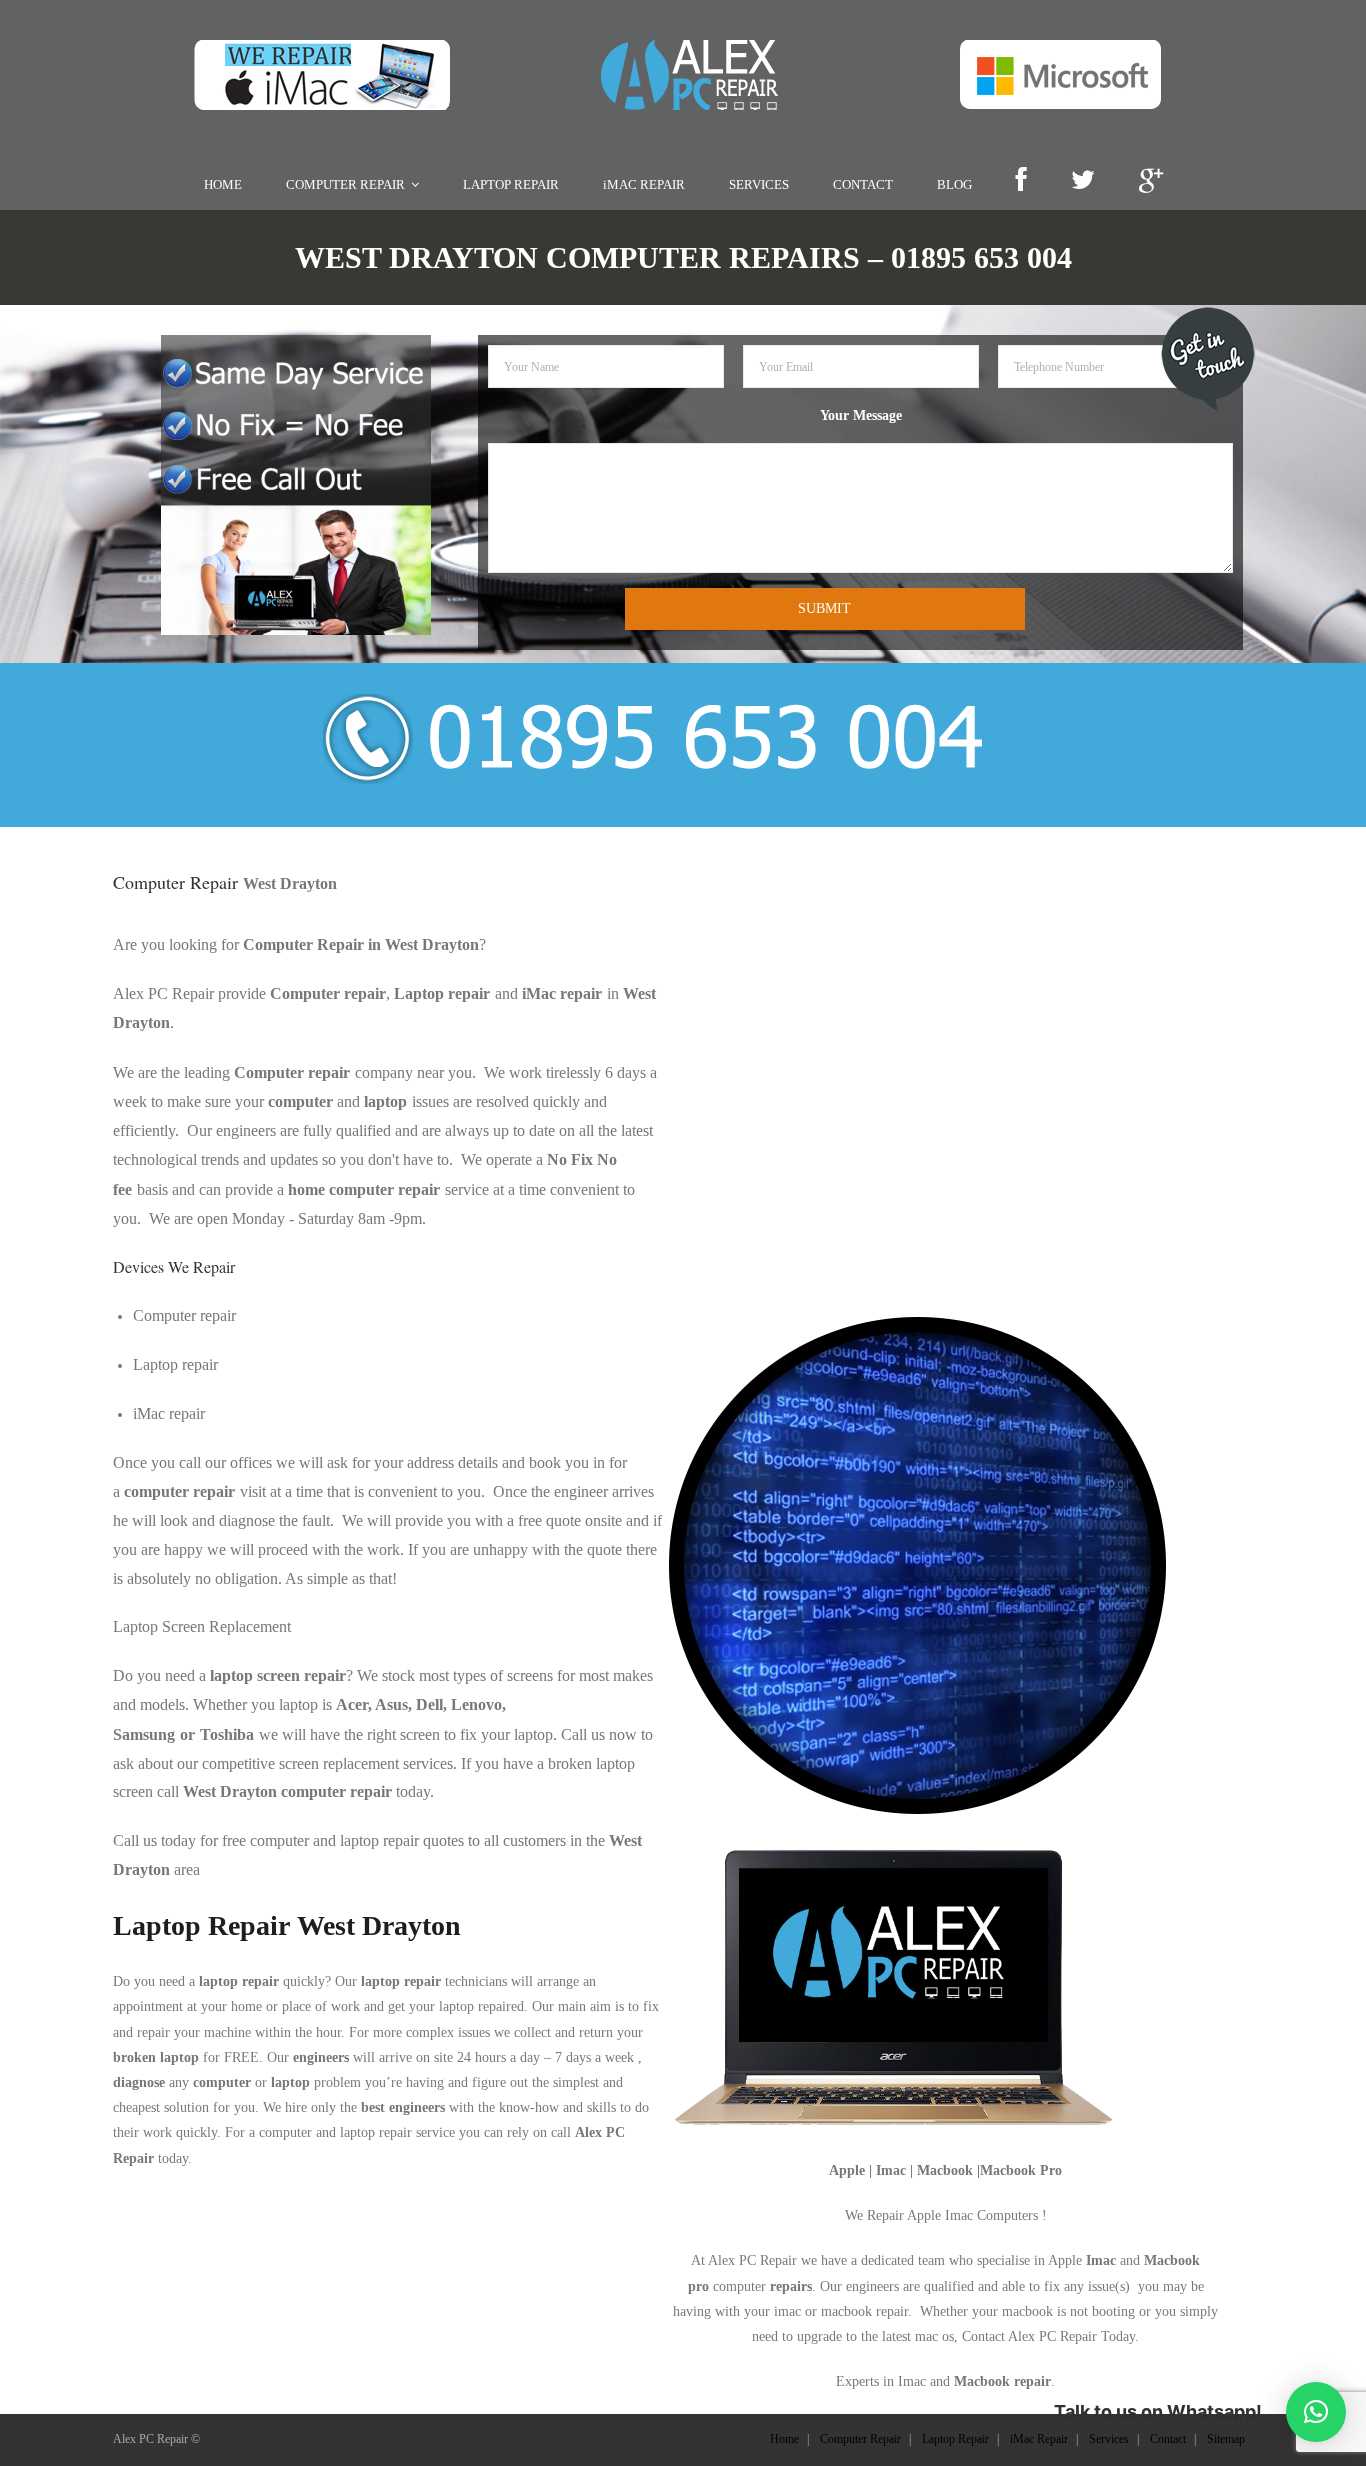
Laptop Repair (955, 2439)
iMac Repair (1039, 2439)
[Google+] (1151, 181)
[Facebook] (1021, 181)
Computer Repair (860, 2439)
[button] (1316, 2412)
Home (784, 2439)
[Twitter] (1082, 181)
